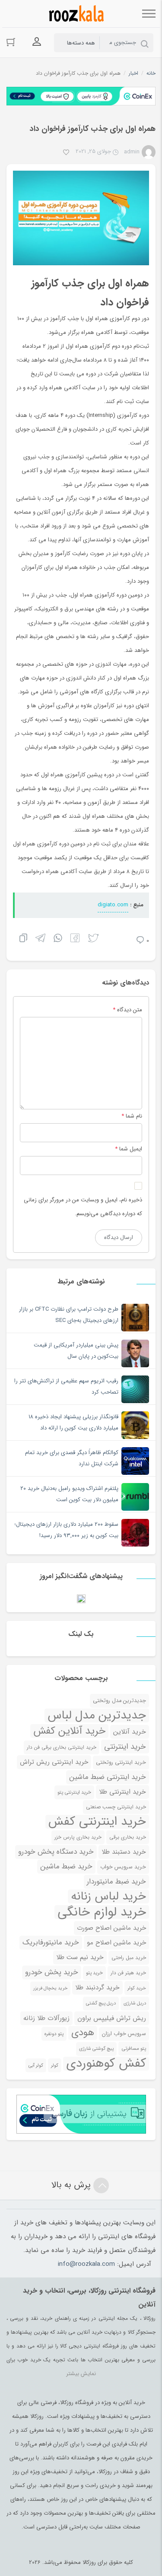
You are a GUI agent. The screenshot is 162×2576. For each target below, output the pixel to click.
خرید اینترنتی (125, 1747)
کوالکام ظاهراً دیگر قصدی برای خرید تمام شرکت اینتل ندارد (72, 1458)
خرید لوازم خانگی (102, 1912)
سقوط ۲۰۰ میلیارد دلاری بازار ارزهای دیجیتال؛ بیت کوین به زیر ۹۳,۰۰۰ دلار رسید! (66, 1530)
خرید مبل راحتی (129, 1958)
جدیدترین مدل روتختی (119, 1701)
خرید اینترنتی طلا (122, 1792)
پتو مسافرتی (134, 2049)
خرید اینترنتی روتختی (121, 1763)
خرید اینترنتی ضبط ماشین (108, 1777)
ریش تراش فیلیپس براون (112, 2018)
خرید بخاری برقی (128, 1837)
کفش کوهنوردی (106, 2064)
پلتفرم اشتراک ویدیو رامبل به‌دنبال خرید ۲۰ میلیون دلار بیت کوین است (69, 1494)
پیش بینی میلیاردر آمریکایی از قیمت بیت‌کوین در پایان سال (76, 1351)
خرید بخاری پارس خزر (78, 1837)
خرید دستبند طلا (124, 1852)
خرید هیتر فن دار (128, 1973)
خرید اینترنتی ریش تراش (54, 1762)
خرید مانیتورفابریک (51, 1942)
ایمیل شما (131, 1149)
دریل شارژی (135, 2003)
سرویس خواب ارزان (124, 2034)
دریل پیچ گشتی (101, 2003)
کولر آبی (36, 2065)
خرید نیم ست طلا (80, 1957)
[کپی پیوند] (23, 939)
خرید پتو (94, 1973)
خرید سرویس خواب (123, 1867)
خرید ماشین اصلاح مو (116, 1943)
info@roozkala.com (86, 2264)
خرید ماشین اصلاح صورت (111, 1928)
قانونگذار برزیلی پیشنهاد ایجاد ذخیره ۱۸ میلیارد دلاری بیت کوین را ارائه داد (73, 1422)
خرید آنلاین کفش (69, 1731)
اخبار (133, 73)
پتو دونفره (54, 2034)
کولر (55, 2065)
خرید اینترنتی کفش (97, 1822)
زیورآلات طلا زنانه (46, 2018)
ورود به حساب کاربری (37, 42)
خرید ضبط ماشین (66, 1866)
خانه (151, 73)
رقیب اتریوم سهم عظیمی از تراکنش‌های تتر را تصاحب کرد (66, 1386)
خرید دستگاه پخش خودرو (56, 1852)
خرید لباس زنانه (108, 1896)
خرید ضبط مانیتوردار (116, 1882)
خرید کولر (137, 1988)
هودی (83, 2033)
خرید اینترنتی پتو (74, 1792)
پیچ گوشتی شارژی (96, 2049)
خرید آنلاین (130, 1732)
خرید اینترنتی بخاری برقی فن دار (62, 1747)
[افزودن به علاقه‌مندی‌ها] (66, 153)
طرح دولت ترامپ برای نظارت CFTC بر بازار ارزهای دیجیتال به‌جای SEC (69, 1315)
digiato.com (113, 905)
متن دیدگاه (127, 1010)
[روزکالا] (75, 14)
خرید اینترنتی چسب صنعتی (116, 1807)
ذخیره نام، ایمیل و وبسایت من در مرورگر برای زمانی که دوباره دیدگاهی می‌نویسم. (83, 1207)
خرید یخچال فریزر (50, 1988)
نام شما (134, 1116)
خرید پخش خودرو (52, 1972)
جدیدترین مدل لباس (97, 1715)
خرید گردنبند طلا (97, 1988)
